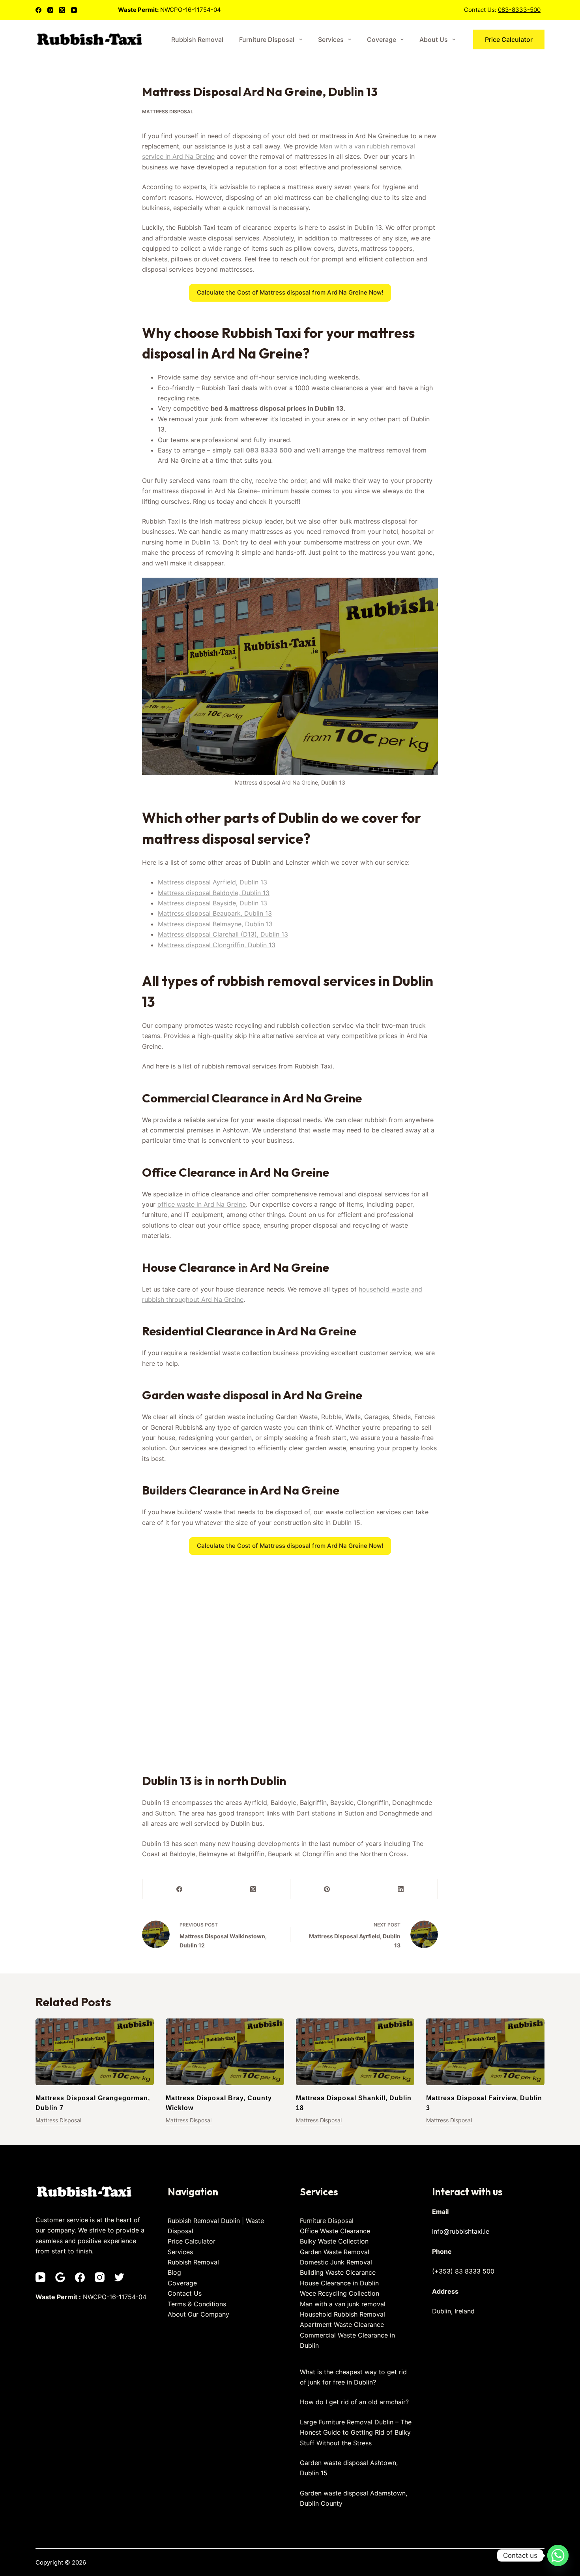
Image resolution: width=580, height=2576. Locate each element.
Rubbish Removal (197, 39)
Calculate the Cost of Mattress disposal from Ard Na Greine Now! (290, 292)
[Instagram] (50, 10)
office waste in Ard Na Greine (202, 1204)
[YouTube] (74, 10)
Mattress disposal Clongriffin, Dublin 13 (217, 945)
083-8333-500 (519, 10)
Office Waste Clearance (335, 2231)
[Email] (60, 2277)
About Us (434, 39)
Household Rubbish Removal (342, 2314)
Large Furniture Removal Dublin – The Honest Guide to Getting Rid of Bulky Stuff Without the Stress (356, 2432)
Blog (174, 2272)
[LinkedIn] (401, 1889)
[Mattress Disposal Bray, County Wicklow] (225, 2052)
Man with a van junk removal (343, 2304)
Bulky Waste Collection (334, 2241)
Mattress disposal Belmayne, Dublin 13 (215, 924)
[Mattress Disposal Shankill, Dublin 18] (355, 2052)
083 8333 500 (269, 450)
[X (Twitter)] (62, 10)
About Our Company (198, 2314)
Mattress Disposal (168, 112)
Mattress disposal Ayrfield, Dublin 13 (212, 882)
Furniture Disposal (267, 39)
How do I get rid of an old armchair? (354, 2402)
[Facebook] (38, 10)
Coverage (382, 39)
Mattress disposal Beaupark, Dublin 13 (215, 913)
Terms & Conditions (197, 2304)
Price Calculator (509, 39)
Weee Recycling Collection (340, 2293)
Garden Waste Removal (335, 2252)
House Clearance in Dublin (339, 2283)
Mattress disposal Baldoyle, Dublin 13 (214, 893)
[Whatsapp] (558, 2555)
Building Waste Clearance (338, 2272)
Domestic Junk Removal (336, 2262)
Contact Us (185, 2293)
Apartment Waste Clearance (342, 2324)
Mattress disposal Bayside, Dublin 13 (212, 903)
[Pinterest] (327, 1889)
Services (331, 39)
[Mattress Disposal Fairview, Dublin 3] (485, 2052)
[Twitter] (119, 2277)
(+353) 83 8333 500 (463, 2271)
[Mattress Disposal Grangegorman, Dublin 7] (95, 2052)
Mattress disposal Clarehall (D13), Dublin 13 (223, 934)
